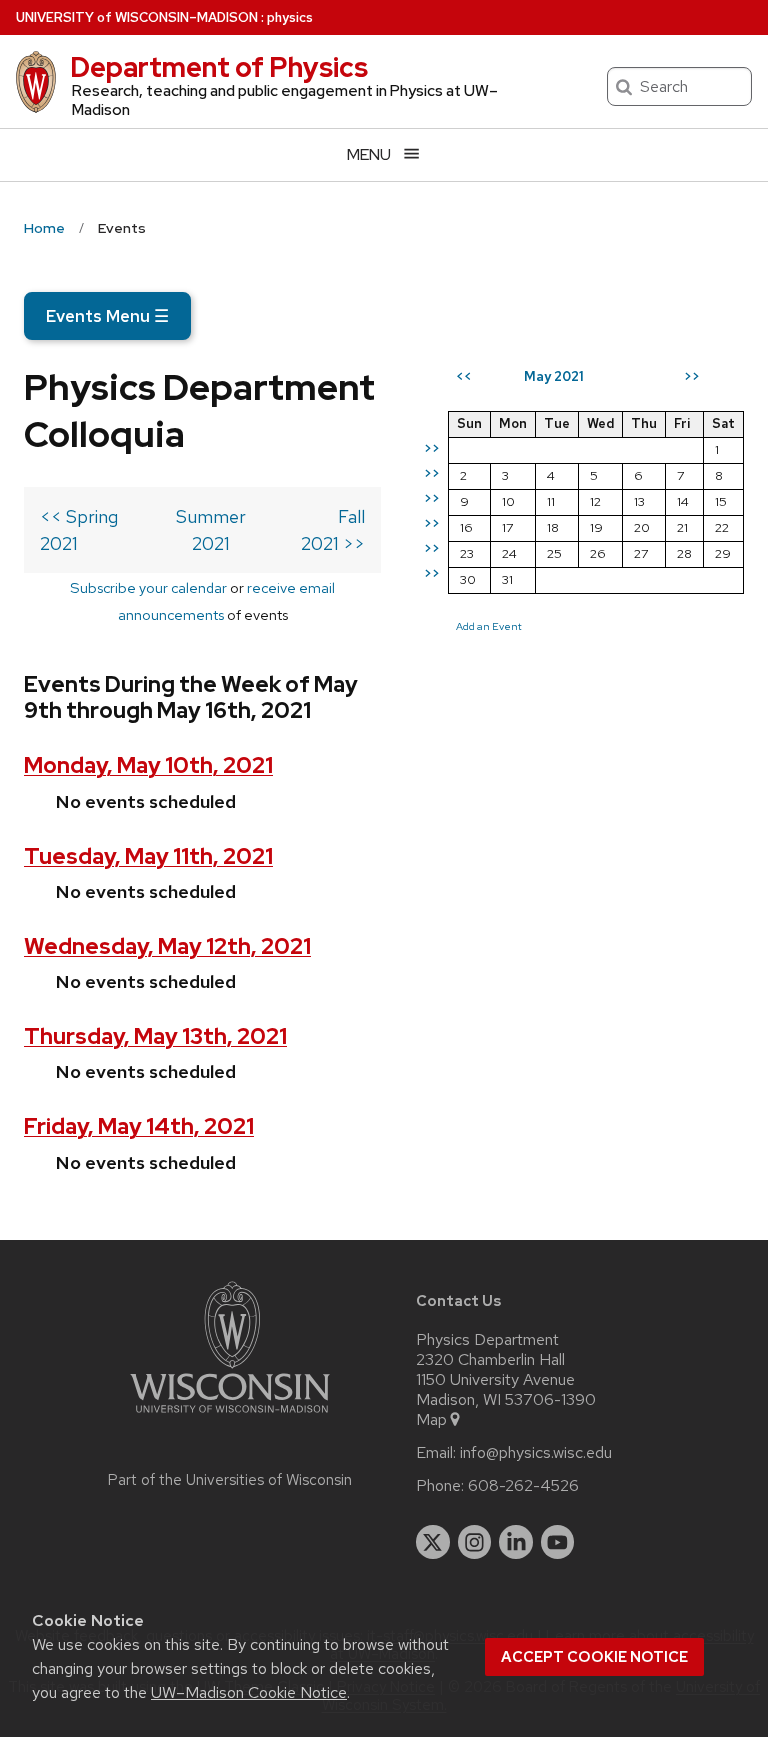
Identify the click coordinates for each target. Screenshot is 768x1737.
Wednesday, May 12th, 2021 (167, 946)
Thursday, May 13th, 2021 (155, 1036)
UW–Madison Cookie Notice (249, 1692)
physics (290, 17)
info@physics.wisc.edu (536, 1453)
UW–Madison (137, 17)
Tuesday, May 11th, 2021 (148, 856)
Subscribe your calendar (148, 587)
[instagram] (475, 1542)
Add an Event (489, 626)
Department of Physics (219, 67)
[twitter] (433, 1542)
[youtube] (558, 1542)
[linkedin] (516, 1542)
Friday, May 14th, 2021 (139, 1126)
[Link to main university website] (230, 1416)
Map (431, 1420)
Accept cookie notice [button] (594, 1657)
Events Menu (107, 316)
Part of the (230, 1480)
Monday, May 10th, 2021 (148, 765)
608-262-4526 (523, 1486)
